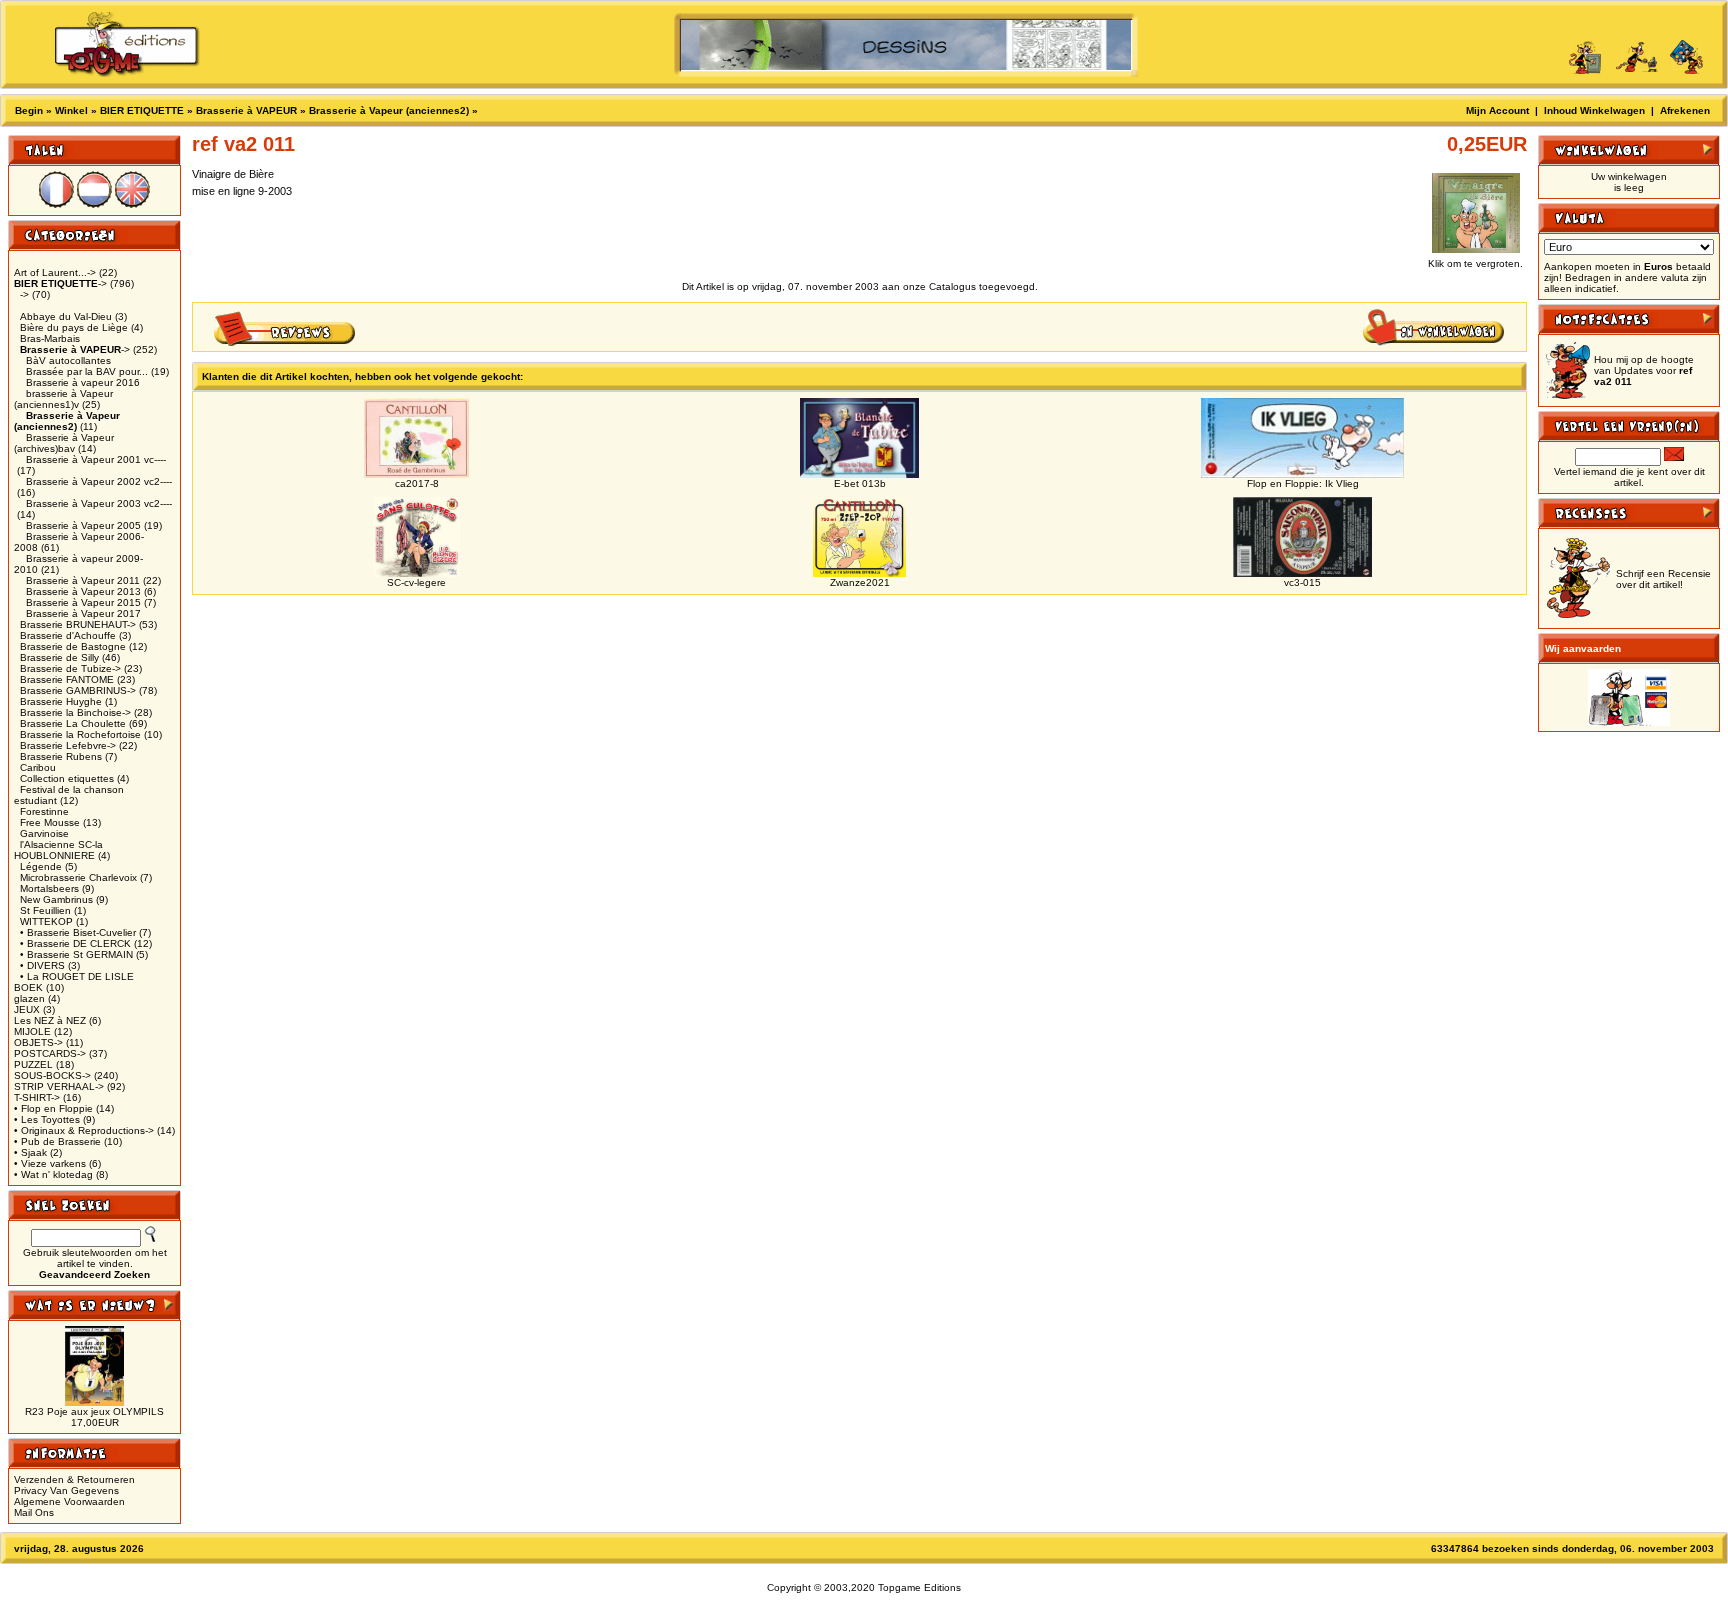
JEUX (27, 1009)
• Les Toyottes (47, 1119)
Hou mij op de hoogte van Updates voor (1644, 370)
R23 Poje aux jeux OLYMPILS (94, 1411)
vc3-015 (1302, 582)
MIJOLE (32, 1031)
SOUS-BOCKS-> (52, 1075)
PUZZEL (33, 1064)
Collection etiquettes (67, 778)
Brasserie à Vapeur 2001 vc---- (96, 459)
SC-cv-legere (416, 582)
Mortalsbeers (49, 888)
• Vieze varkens (50, 1163)
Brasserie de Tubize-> (70, 668)
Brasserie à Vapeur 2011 (83, 580)
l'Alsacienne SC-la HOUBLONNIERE (58, 850)
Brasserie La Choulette (73, 723)
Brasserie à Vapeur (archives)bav (64, 443)
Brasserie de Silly (59, 657)
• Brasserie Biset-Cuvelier (78, 932)
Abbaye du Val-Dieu (66, 316)
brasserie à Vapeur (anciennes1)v (63, 399)
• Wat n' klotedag (53, 1174)
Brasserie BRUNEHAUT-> (78, 624)
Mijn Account (1497, 110)
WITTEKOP (46, 921)
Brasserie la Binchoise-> (75, 712)
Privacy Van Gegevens (66, 1490)
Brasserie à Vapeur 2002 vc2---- (99, 481)
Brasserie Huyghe (61, 701)
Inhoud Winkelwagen (1594, 110)
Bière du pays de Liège (74, 327)
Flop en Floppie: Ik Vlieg (1303, 483)
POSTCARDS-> (50, 1053)
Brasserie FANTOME (67, 679)
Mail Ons (34, 1512)
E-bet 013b (860, 483)
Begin (29, 110)
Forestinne (44, 811)
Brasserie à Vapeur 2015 (83, 602)
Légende (41, 866)
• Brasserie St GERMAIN (76, 954)
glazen (29, 998)
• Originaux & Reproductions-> (84, 1130)
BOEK (28, 987)
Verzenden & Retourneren (74, 1479)
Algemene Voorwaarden (69, 1501)
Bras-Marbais (50, 338)
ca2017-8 (417, 483)
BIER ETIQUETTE (142, 110)
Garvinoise (44, 833)
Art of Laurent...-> (55, 272)
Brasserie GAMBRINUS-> (78, 690)
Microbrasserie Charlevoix (78, 877)
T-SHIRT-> (37, 1097)
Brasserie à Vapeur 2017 (83, 613)
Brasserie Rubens (61, 756)
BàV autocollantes (68, 360)
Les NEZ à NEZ (50, 1020)
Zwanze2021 (860, 582)
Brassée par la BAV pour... (87, 371)
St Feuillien (45, 910)
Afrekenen (1685, 110)
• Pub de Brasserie (57, 1141)
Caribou (38, 767)
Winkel (71, 110)
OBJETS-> (38, 1042)
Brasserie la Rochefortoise (80, 734)
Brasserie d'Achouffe (68, 635)
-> (60, 283)
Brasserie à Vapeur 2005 (83, 525)
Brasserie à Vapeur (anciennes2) (389, 110)
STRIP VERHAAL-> (59, 1086)
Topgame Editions (919, 1587)
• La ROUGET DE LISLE (77, 976)
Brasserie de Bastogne (73, 646)
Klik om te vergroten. (1475, 263)
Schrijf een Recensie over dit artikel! (1663, 579)
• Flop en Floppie (53, 1108)
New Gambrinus (56, 899)
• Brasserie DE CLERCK (75, 943)
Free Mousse (50, 822)
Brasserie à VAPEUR (246, 110)
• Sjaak (30, 1152)
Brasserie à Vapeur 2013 (83, 591)
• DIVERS (42, 965)
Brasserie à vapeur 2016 (83, 382)
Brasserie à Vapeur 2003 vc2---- (99, 503)
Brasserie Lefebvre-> (68, 745)
